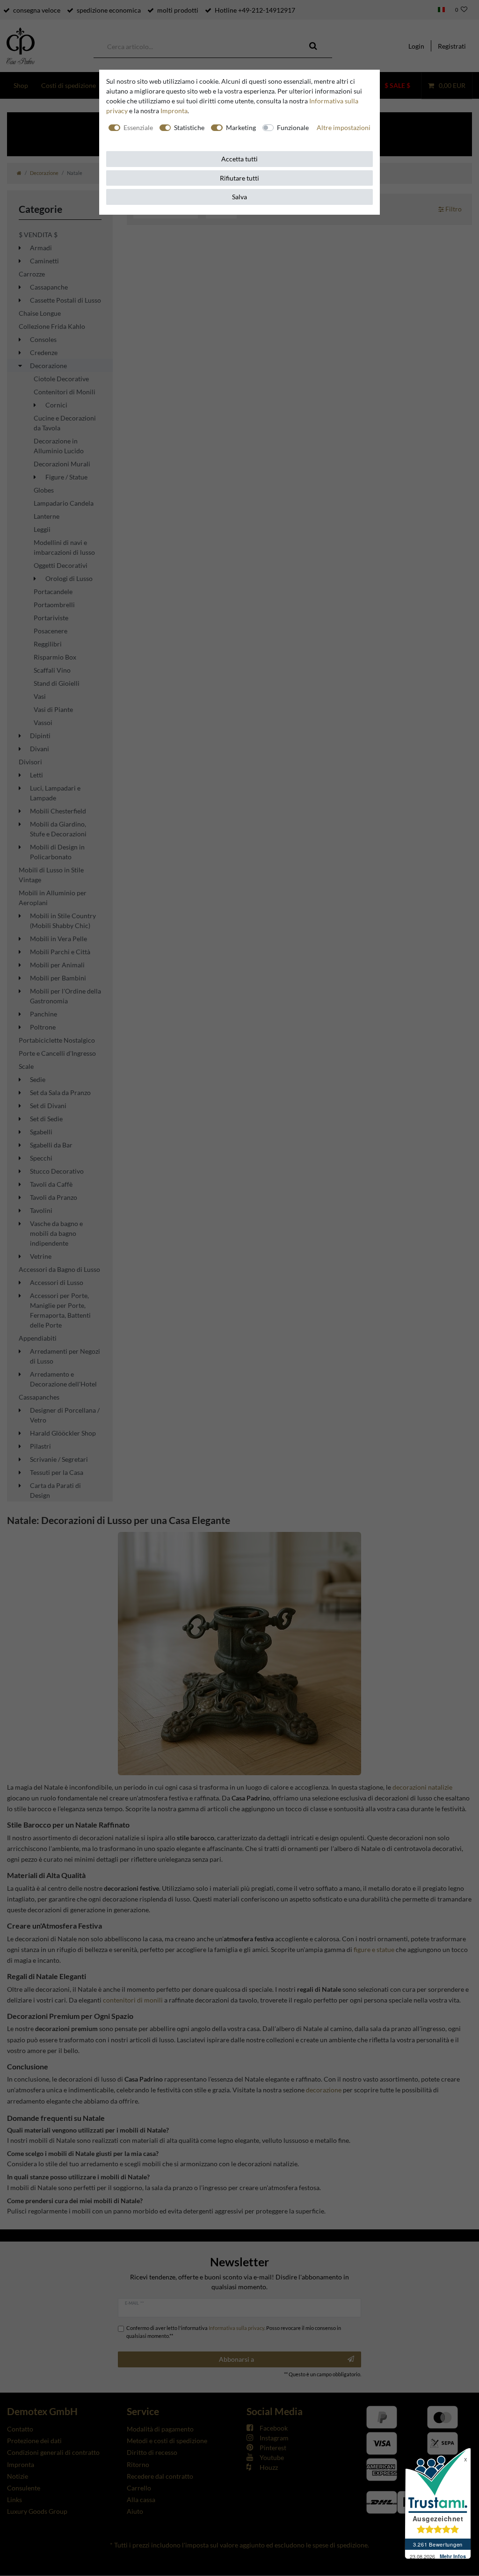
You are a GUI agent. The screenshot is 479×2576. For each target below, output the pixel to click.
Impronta (174, 111)
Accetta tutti (239, 159)
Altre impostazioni (344, 127)
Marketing (241, 127)
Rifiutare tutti (239, 178)
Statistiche (189, 127)
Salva (239, 197)
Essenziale (138, 127)
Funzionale (293, 127)
